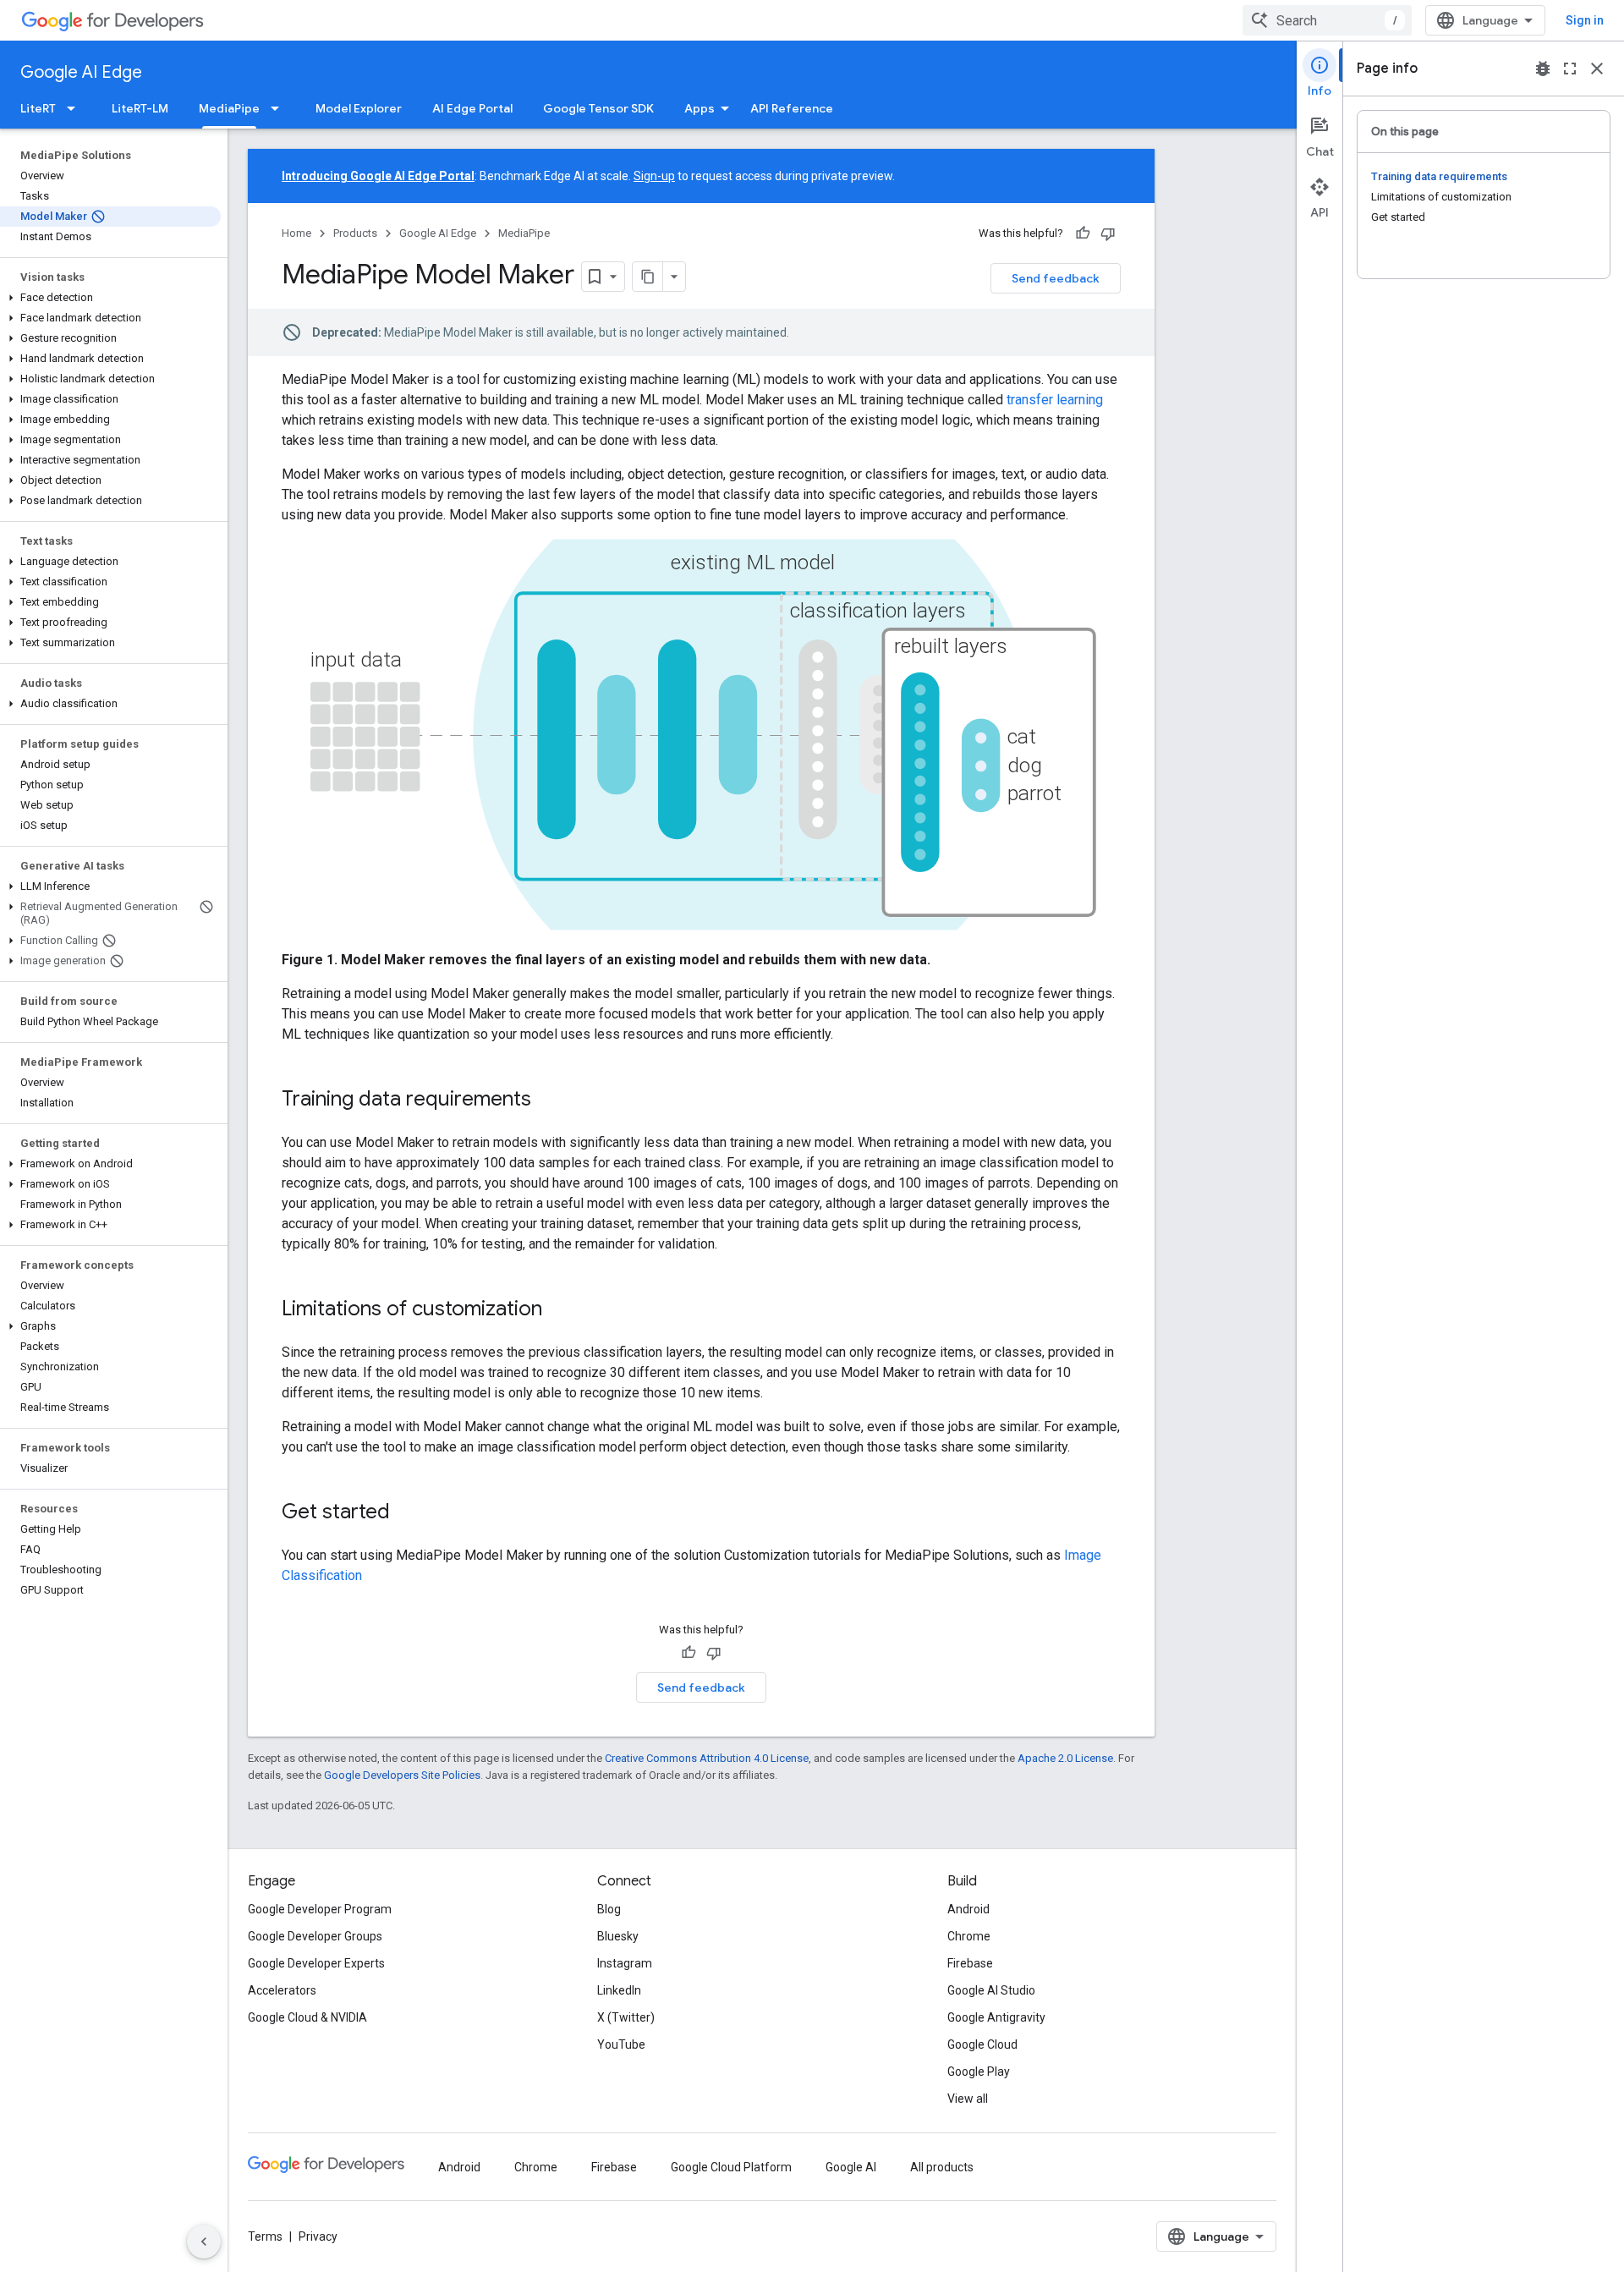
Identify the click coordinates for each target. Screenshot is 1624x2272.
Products (355, 233)
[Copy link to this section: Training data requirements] (548, 1100)
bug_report (1543, 69)
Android (968, 1909)
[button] (110, 298)
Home (296, 233)
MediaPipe (229, 108)
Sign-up (654, 176)
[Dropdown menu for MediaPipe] (280, 108)
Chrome (969, 1936)
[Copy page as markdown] (648, 277)
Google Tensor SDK (598, 108)
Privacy (318, 2236)
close (1597, 69)
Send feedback (1056, 278)
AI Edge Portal (472, 108)
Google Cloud (982, 2044)
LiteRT (38, 108)
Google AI (851, 2167)
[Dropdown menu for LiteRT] (76, 108)
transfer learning (1055, 400)
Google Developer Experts (316, 1963)
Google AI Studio (991, 1990)
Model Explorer (359, 108)
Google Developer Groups (315, 1936)
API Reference (792, 108)
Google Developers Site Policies (402, 1775)
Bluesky (618, 1936)
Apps (700, 108)
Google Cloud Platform (731, 2167)
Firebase (970, 1963)
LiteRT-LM (140, 108)
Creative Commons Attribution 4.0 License (707, 1758)
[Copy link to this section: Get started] (407, 1513)
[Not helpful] (1108, 233)
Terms (265, 2236)
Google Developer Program (320, 1909)
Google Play (979, 2072)
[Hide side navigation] (204, 2242)
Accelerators (282, 1990)
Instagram (625, 1963)
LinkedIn (619, 1990)
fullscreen (1570, 69)
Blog (609, 1909)
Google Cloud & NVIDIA (307, 2017)
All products (942, 2167)
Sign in (1585, 20)
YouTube (621, 2044)
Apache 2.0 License (1065, 1758)
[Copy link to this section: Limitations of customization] (559, 1310)
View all (968, 2099)
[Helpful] (1083, 233)
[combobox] (1327, 20)
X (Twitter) (626, 2017)
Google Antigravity (996, 2017)
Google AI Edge (81, 72)
